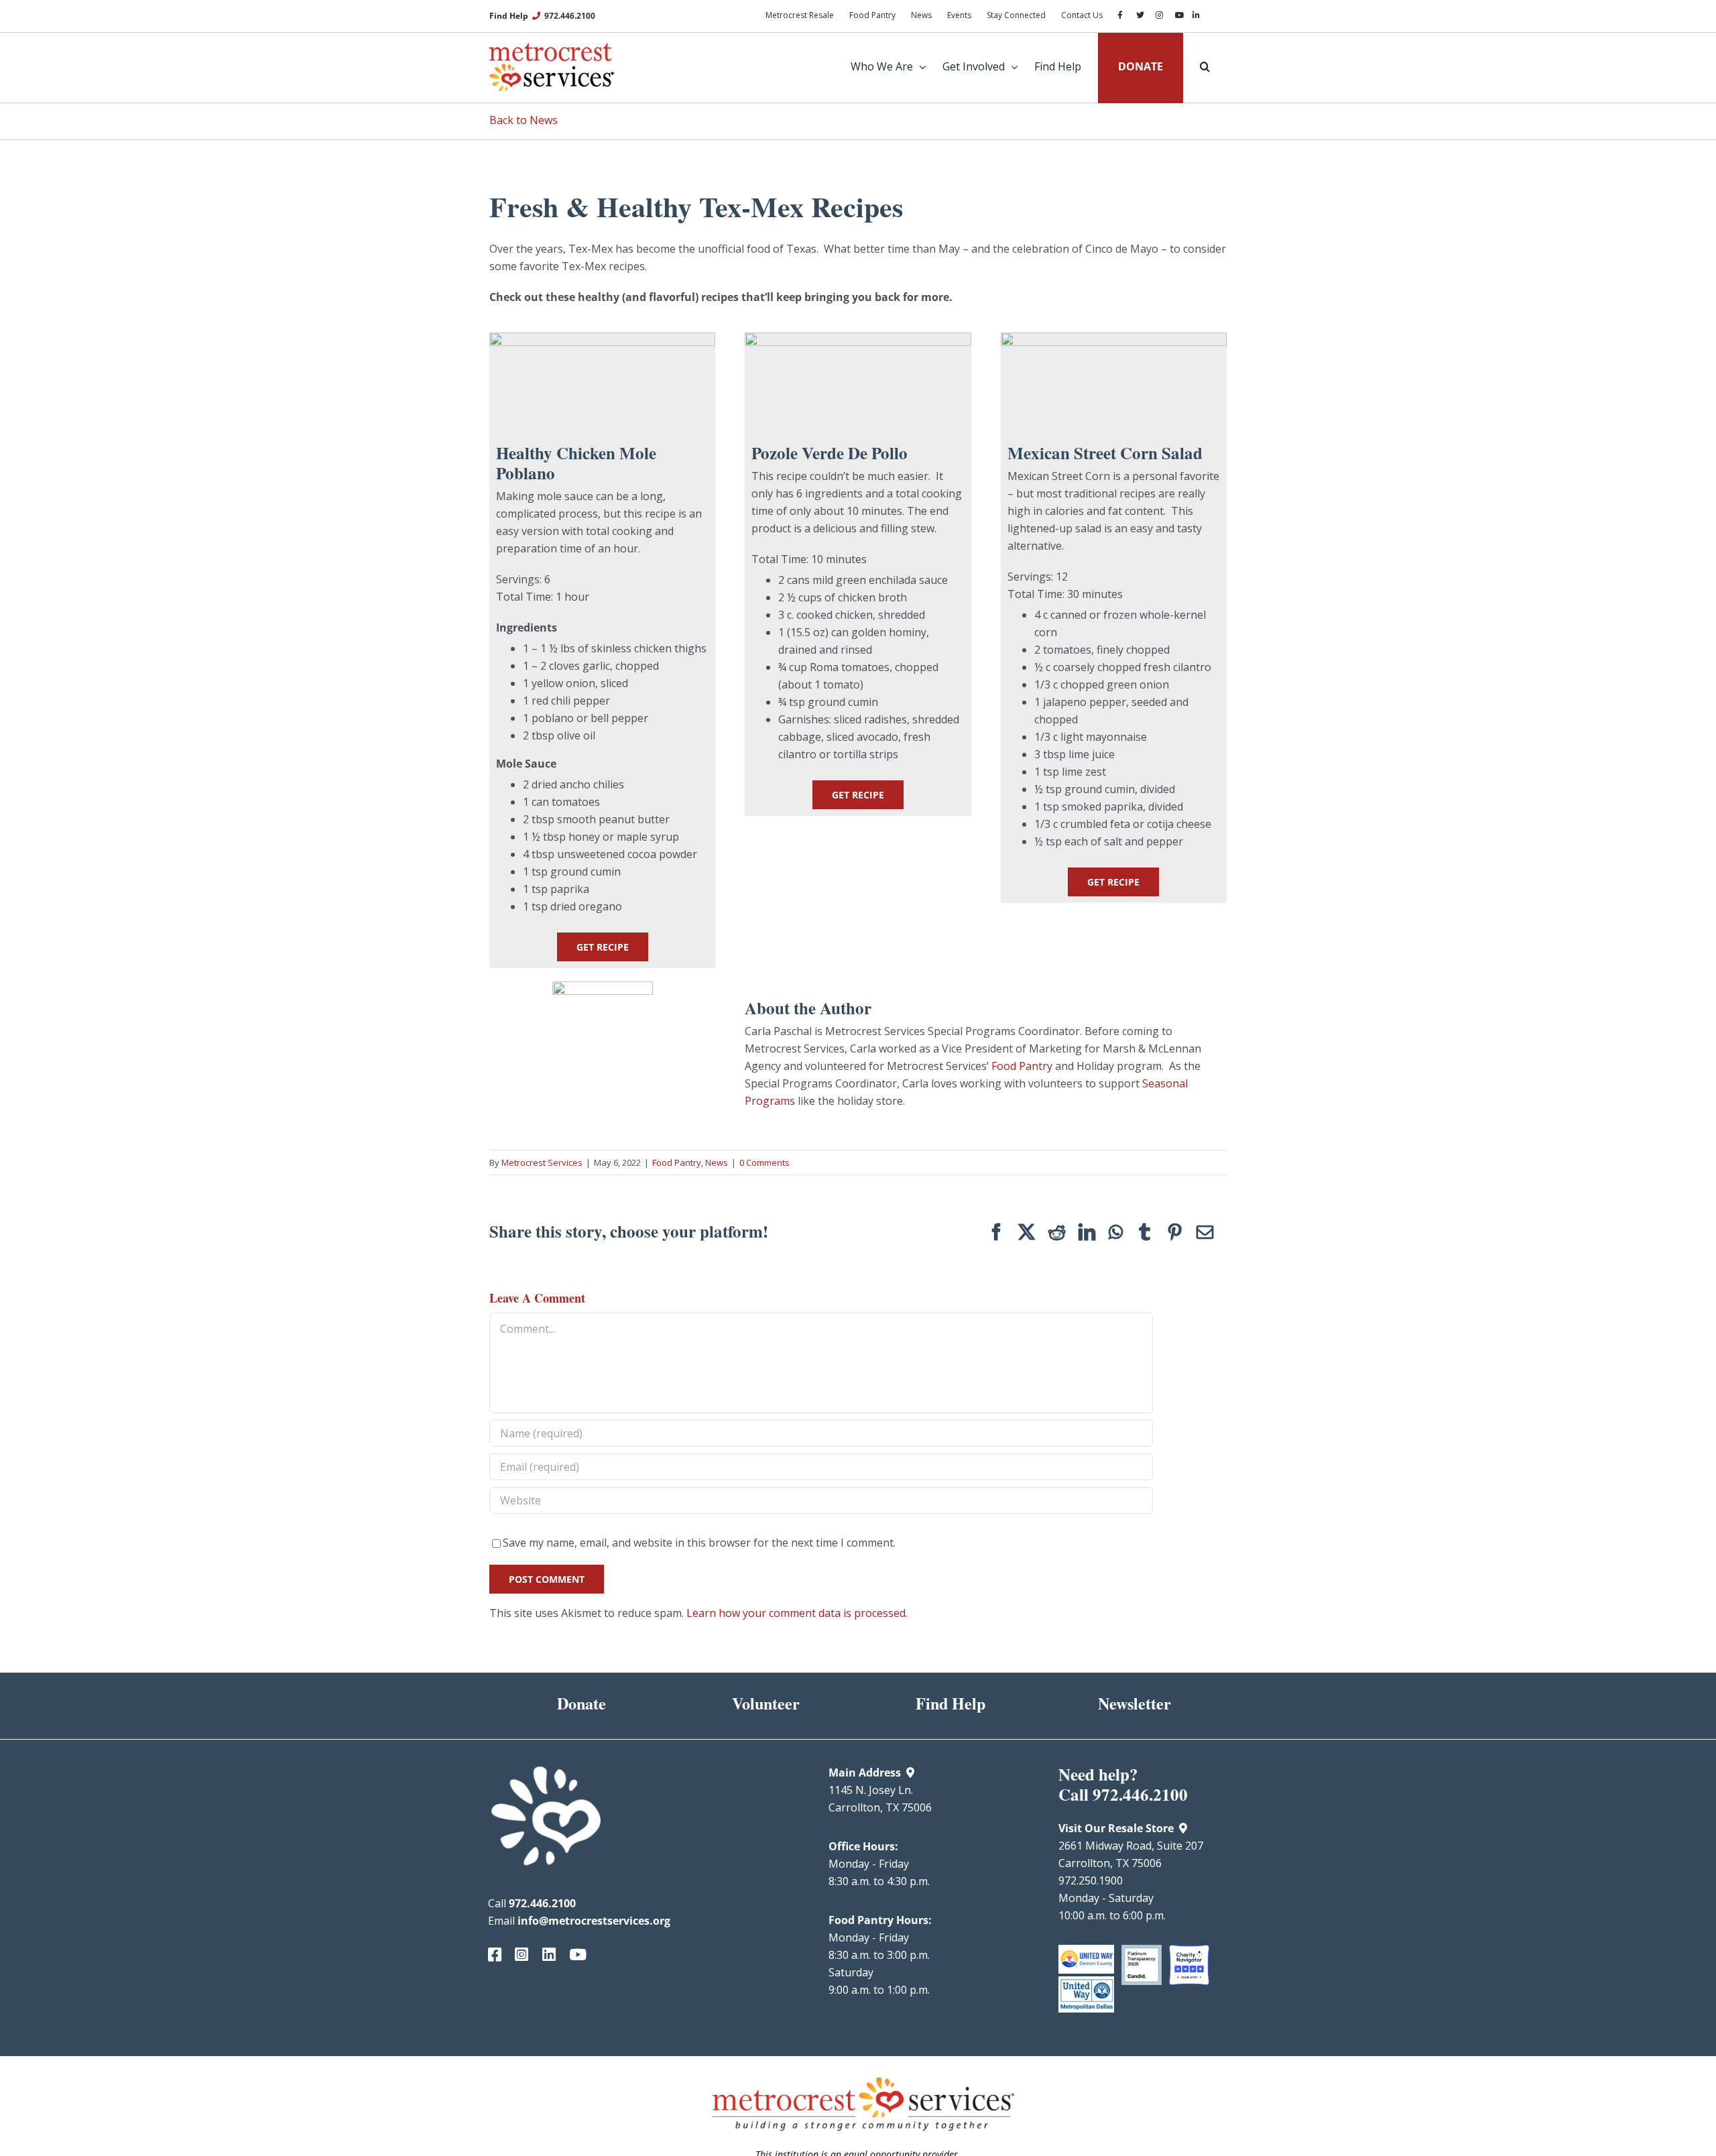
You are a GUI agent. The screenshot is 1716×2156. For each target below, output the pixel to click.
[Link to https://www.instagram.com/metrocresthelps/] (518, 1955)
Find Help (951, 1703)
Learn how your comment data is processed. (797, 1613)
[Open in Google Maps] (910, 1773)
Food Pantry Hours (878, 1920)
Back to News (524, 120)
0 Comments (764, 1162)
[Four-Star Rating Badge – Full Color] (1189, 1950)
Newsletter (1135, 1703)
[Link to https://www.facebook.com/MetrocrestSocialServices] (491, 1955)
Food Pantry (1022, 1066)
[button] (1197, 66)
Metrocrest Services (542, 1162)
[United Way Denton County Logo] (1086, 1950)
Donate (581, 1703)
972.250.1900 (1091, 1880)
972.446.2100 (570, 16)
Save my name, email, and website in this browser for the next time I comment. (699, 1543)
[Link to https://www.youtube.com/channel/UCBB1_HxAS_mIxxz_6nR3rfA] (572, 1955)
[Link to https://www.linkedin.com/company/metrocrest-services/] (546, 1955)
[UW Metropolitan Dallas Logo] (1086, 1982)
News (717, 1162)
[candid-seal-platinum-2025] (1142, 1950)
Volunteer (766, 1703)
